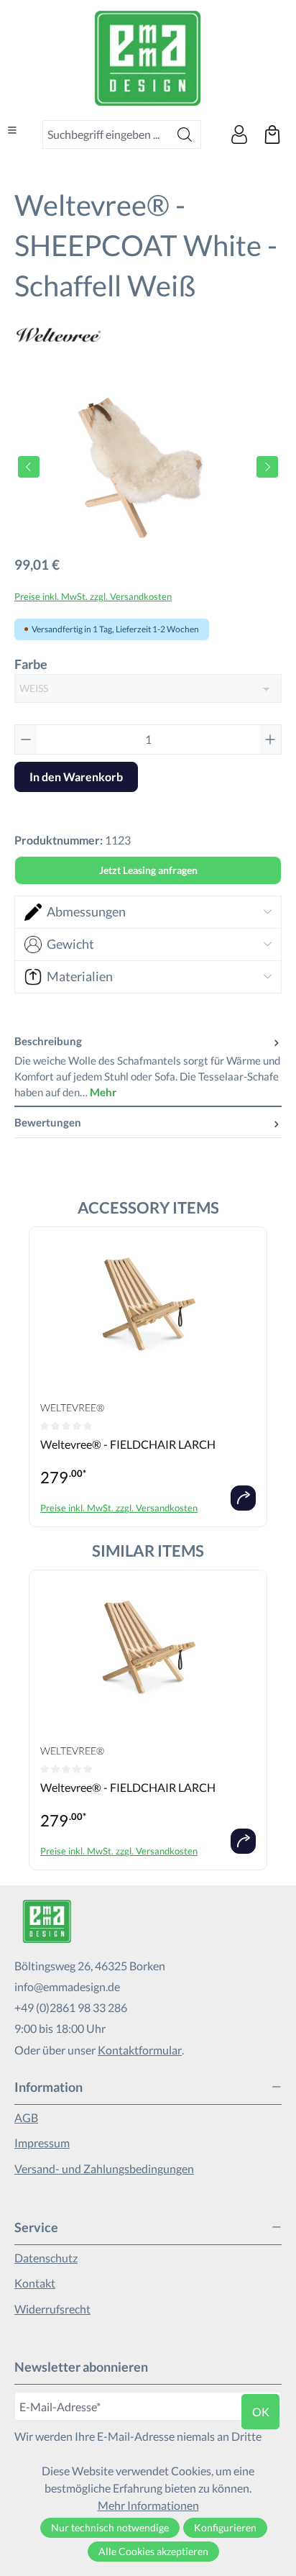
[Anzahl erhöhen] (270, 739)
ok (261, 2412)
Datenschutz (46, 2258)
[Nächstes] (267, 467)
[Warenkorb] (272, 135)
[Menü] (12, 130)
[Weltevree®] (148, 335)
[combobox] (106, 135)
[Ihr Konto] (239, 135)
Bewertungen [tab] (48, 1122)
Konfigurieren (225, 2527)
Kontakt (35, 2283)
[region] (148, 466)
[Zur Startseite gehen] (148, 58)
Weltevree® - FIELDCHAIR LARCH (128, 1444)
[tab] (148, 1067)
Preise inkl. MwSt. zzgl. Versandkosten (93, 596)
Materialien (80, 976)
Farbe (31, 664)
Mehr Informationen (148, 2505)
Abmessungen (86, 911)
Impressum (42, 2143)
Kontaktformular (140, 2050)
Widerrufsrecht (52, 2309)
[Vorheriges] (29, 467)
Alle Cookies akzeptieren (153, 2551)
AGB (26, 2117)
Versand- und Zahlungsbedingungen (104, 2168)
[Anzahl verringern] (26, 739)
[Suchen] (185, 135)
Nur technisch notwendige (110, 2527)
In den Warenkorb (76, 777)
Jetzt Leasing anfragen (148, 870)
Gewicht (70, 944)
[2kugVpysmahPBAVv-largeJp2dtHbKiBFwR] (148, 466)
